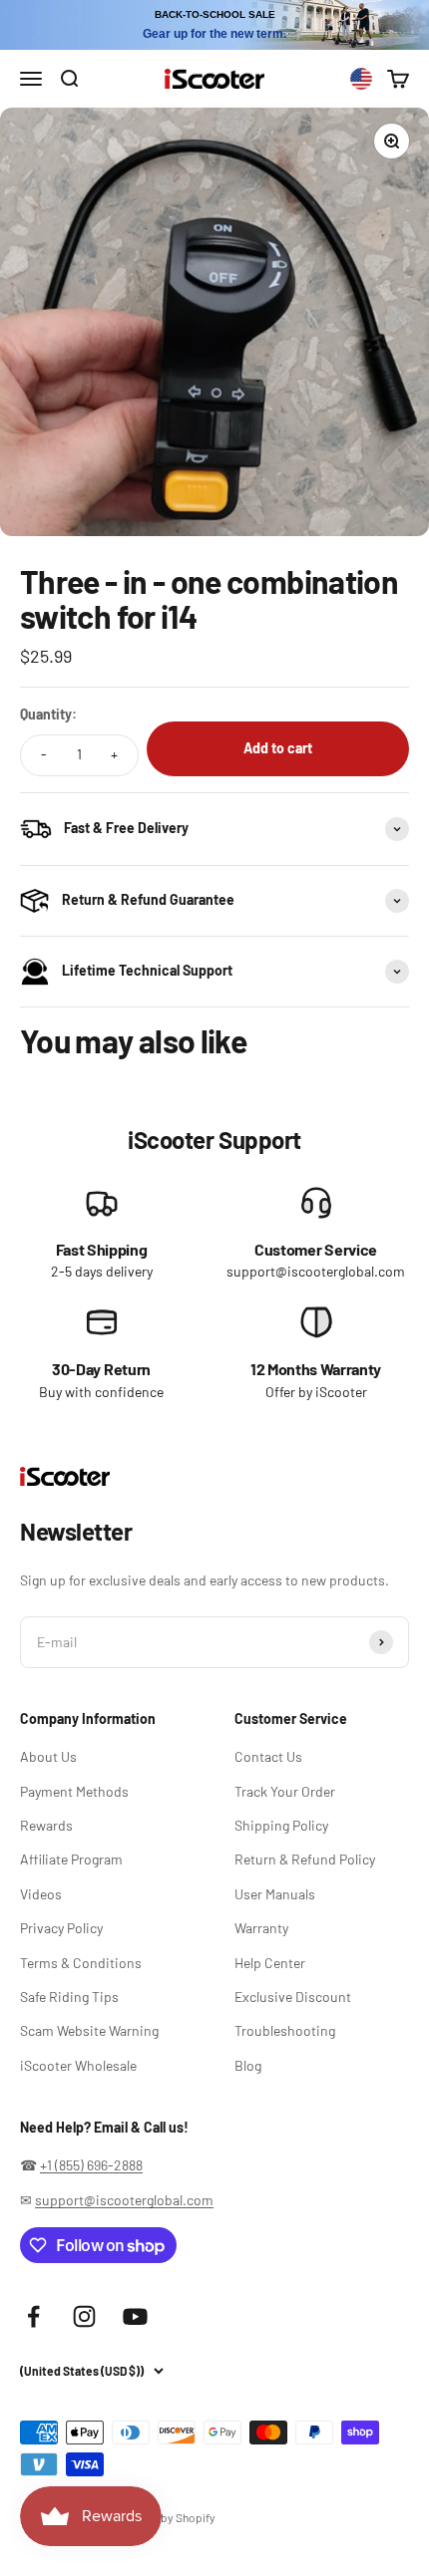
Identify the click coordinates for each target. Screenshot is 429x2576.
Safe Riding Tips (69, 1997)
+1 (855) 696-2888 (91, 2165)
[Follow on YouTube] (135, 2316)
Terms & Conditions (81, 1963)
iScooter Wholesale (78, 2065)
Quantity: (48, 714)
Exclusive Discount (293, 1997)
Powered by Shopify (164, 2517)
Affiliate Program (71, 1859)
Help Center (270, 1963)
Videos (41, 1894)
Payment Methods (74, 1791)
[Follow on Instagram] (84, 2316)
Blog (248, 2065)
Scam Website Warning (89, 2030)
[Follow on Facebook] (33, 2316)
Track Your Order (285, 1791)
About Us (48, 1756)
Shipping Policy (281, 1825)
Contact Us (268, 1756)
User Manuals (275, 1894)
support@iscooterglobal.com (124, 2200)
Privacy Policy (61, 1928)
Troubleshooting (285, 2030)
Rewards (46, 1825)
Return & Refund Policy (305, 1859)
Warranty (261, 1928)
